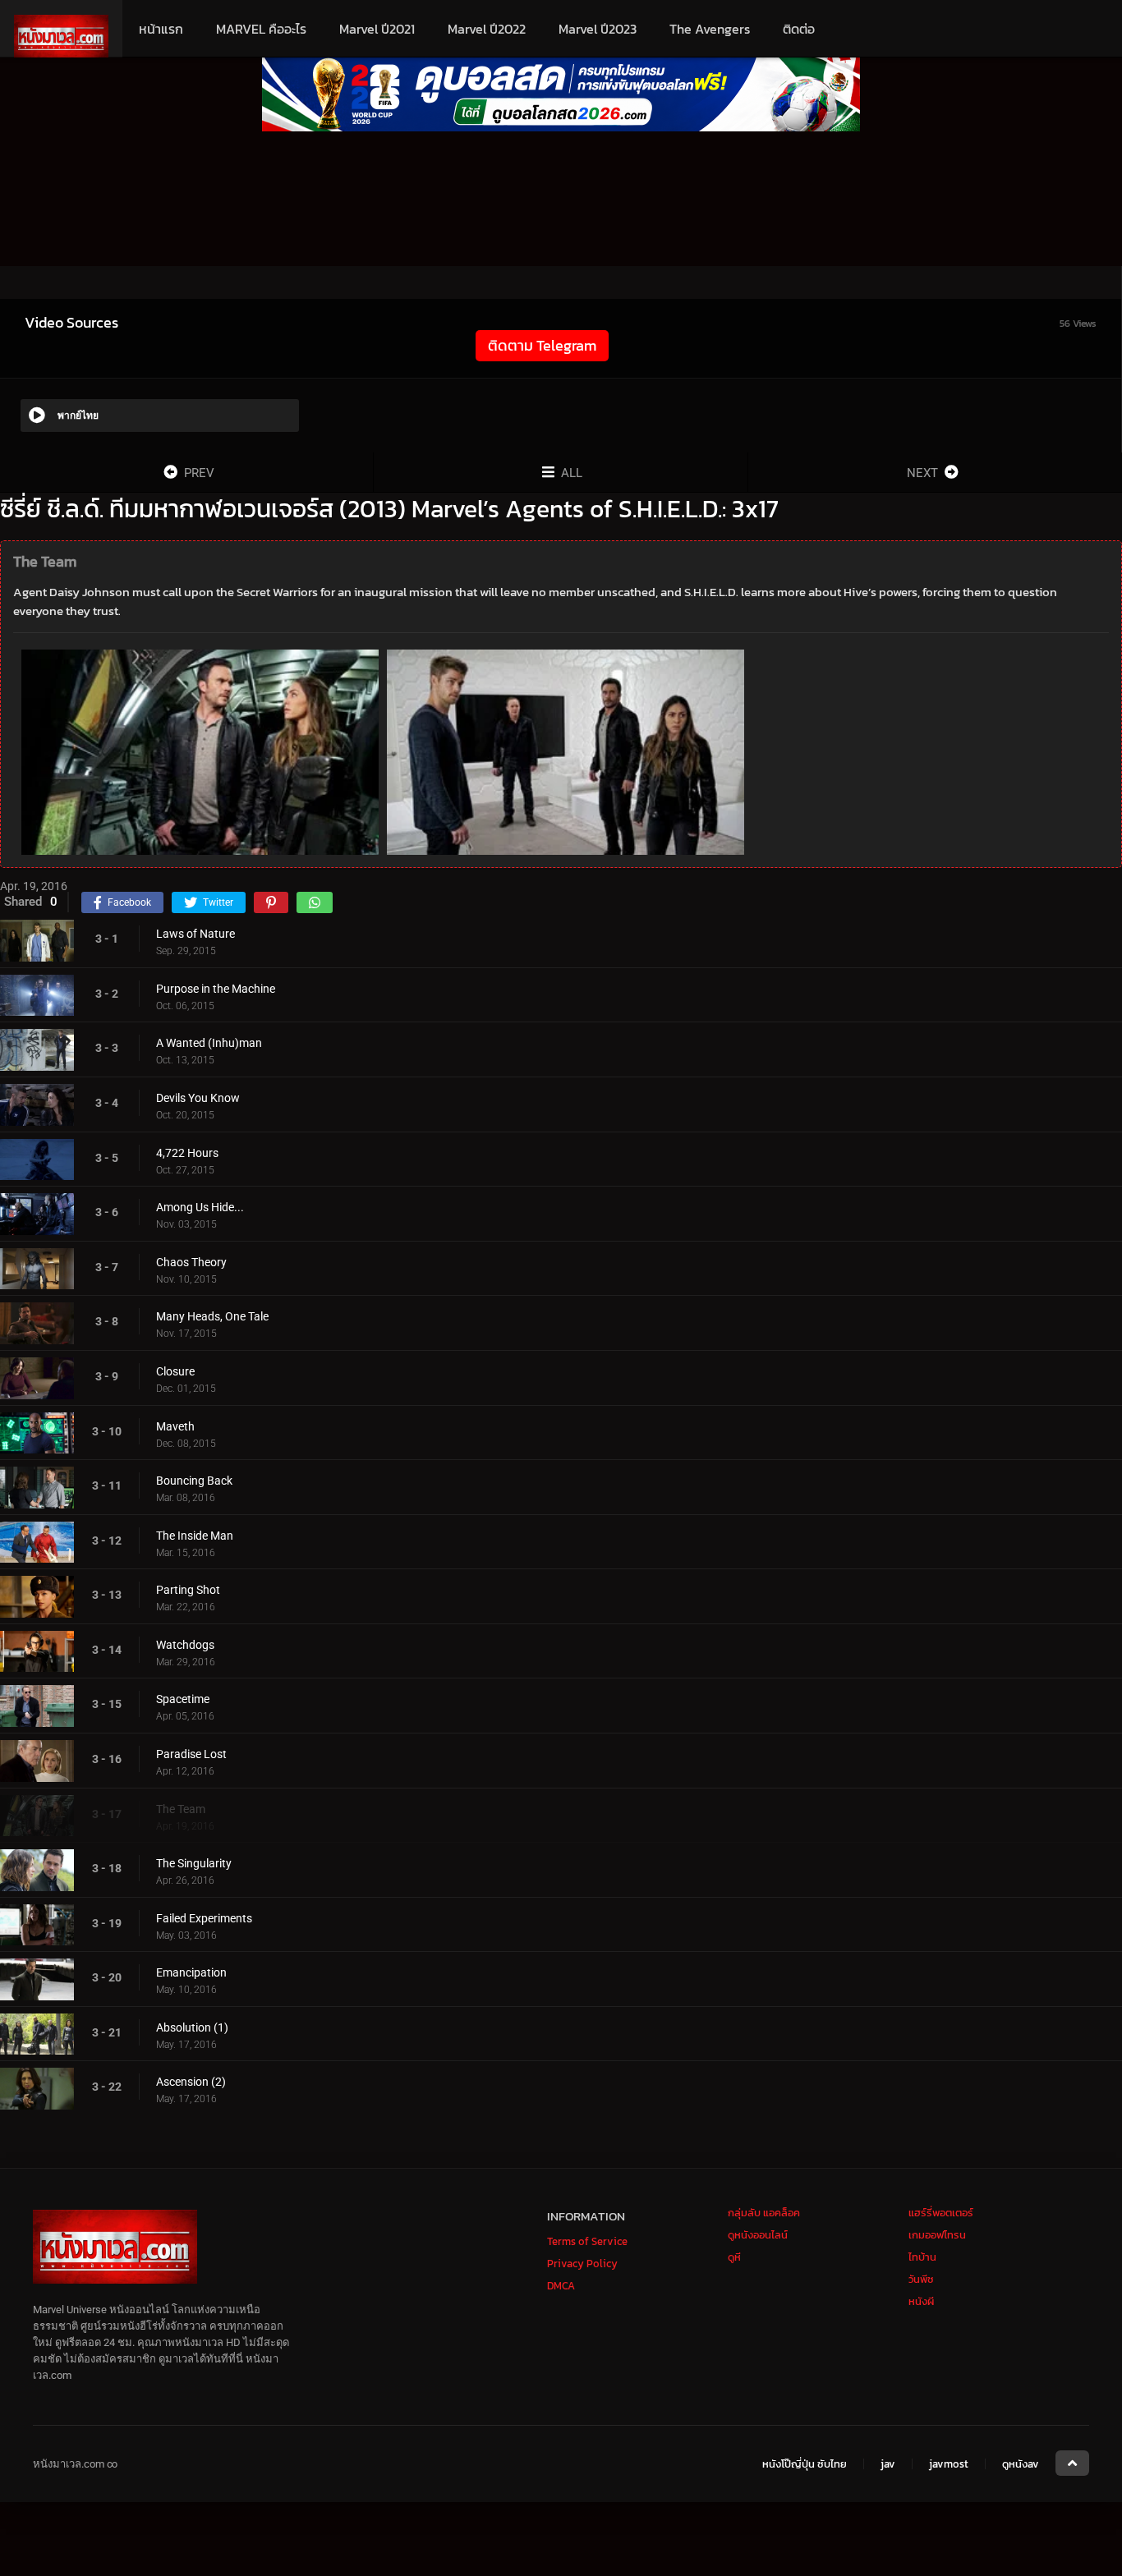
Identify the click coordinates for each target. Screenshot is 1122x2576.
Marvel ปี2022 (487, 29)
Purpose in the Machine (216, 989)
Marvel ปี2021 (377, 29)
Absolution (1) (192, 2027)
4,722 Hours (187, 1153)
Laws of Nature (195, 934)
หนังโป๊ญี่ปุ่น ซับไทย (805, 2464)
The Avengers (710, 29)
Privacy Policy (582, 2264)
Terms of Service (587, 2241)
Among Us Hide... (200, 1207)
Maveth (175, 1426)
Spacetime (183, 1699)
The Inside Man (195, 1536)
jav (888, 2464)
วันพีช (921, 2279)
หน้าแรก (161, 29)
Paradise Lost (191, 1754)
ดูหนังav (1021, 2464)
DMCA (561, 2286)
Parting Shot (188, 1590)
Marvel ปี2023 (598, 29)
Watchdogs (185, 1645)
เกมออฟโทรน (937, 2235)
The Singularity (194, 1863)
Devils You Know (198, 1098)
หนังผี (921, 2301)
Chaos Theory (191, 1262)
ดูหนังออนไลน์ (758, 2235)
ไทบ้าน (922, 2257)
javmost (949, 2464)
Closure (175, 1371)
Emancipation (191, 1972)
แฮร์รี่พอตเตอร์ (941, 2213)
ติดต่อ (799, 29)
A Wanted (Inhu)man (209, 1043)
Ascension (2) (191, 2082)
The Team (181, 1809)
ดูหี (734, 2257)
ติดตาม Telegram (542, 345)
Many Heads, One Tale (212, 1316)
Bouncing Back (194, 1481)
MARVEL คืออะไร (261, 29)
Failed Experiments (204, 1918)
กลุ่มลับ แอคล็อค (764, 2213)
